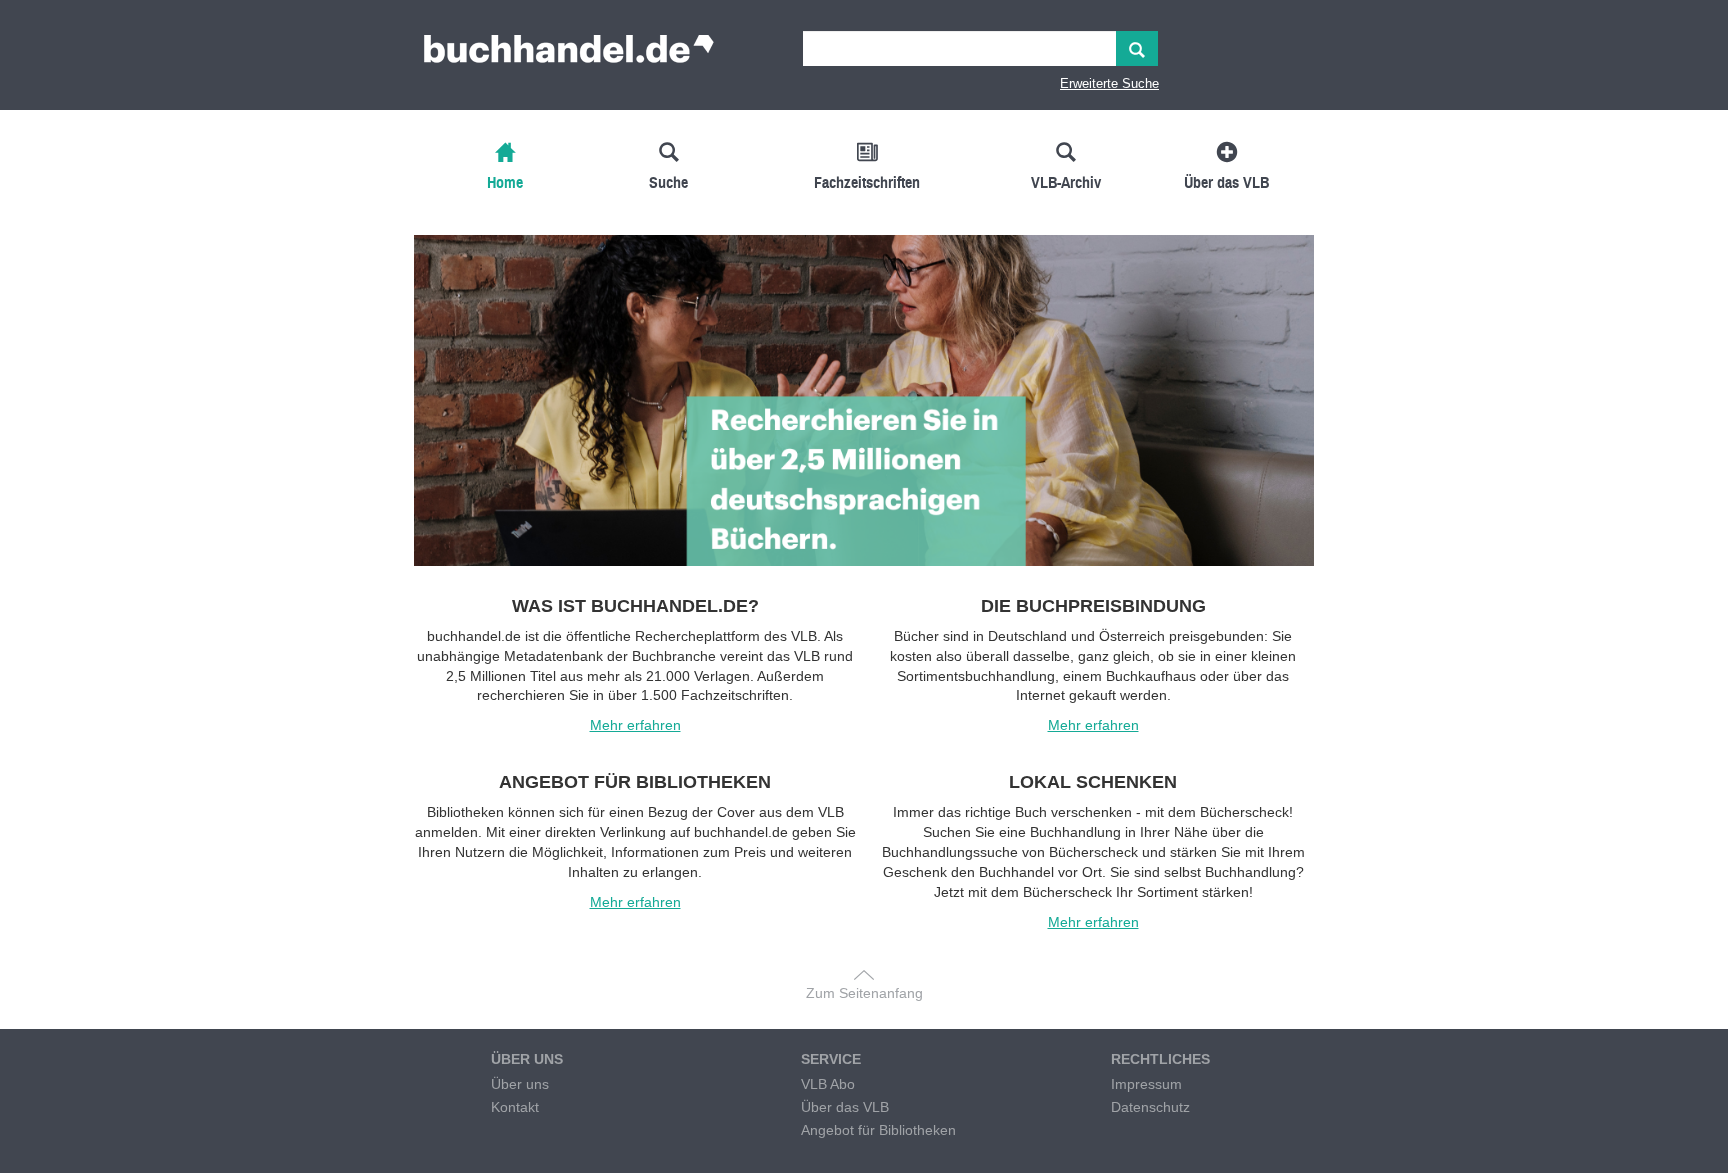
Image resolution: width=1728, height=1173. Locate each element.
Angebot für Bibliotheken (878, 1130)
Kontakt (515, 1107)
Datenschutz (1150, 1107)
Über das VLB (845, 1107)
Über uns (520, 1084)
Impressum (1146, 1084)
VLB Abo (828, 1084)
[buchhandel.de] (569, 55)
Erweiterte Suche (1109, 83)
